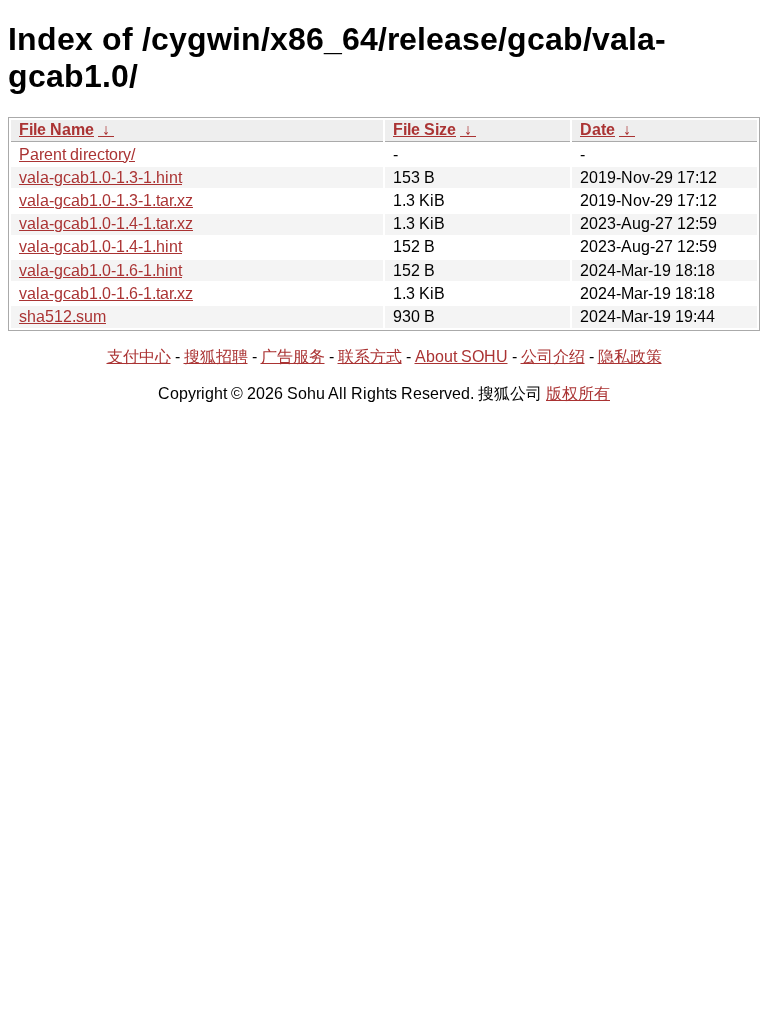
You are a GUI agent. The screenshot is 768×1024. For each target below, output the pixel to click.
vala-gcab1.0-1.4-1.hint (100, 246)
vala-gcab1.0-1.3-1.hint (100, 177)
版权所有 (578, 393)
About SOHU (461, 356)
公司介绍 (553, 356)
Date (597, 129)
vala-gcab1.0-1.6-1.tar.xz (106, 293)
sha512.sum (62, 316)
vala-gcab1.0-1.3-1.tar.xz (106, 200)
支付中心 (139, 356)
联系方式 (370, 356)
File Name (56, 129)
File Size (424, 129)
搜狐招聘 (216, 356)
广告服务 (293, 356)
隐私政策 (630, 356)
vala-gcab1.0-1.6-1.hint (100, 270)
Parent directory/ (77, 154)
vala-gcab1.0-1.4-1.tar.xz (106, 223)
